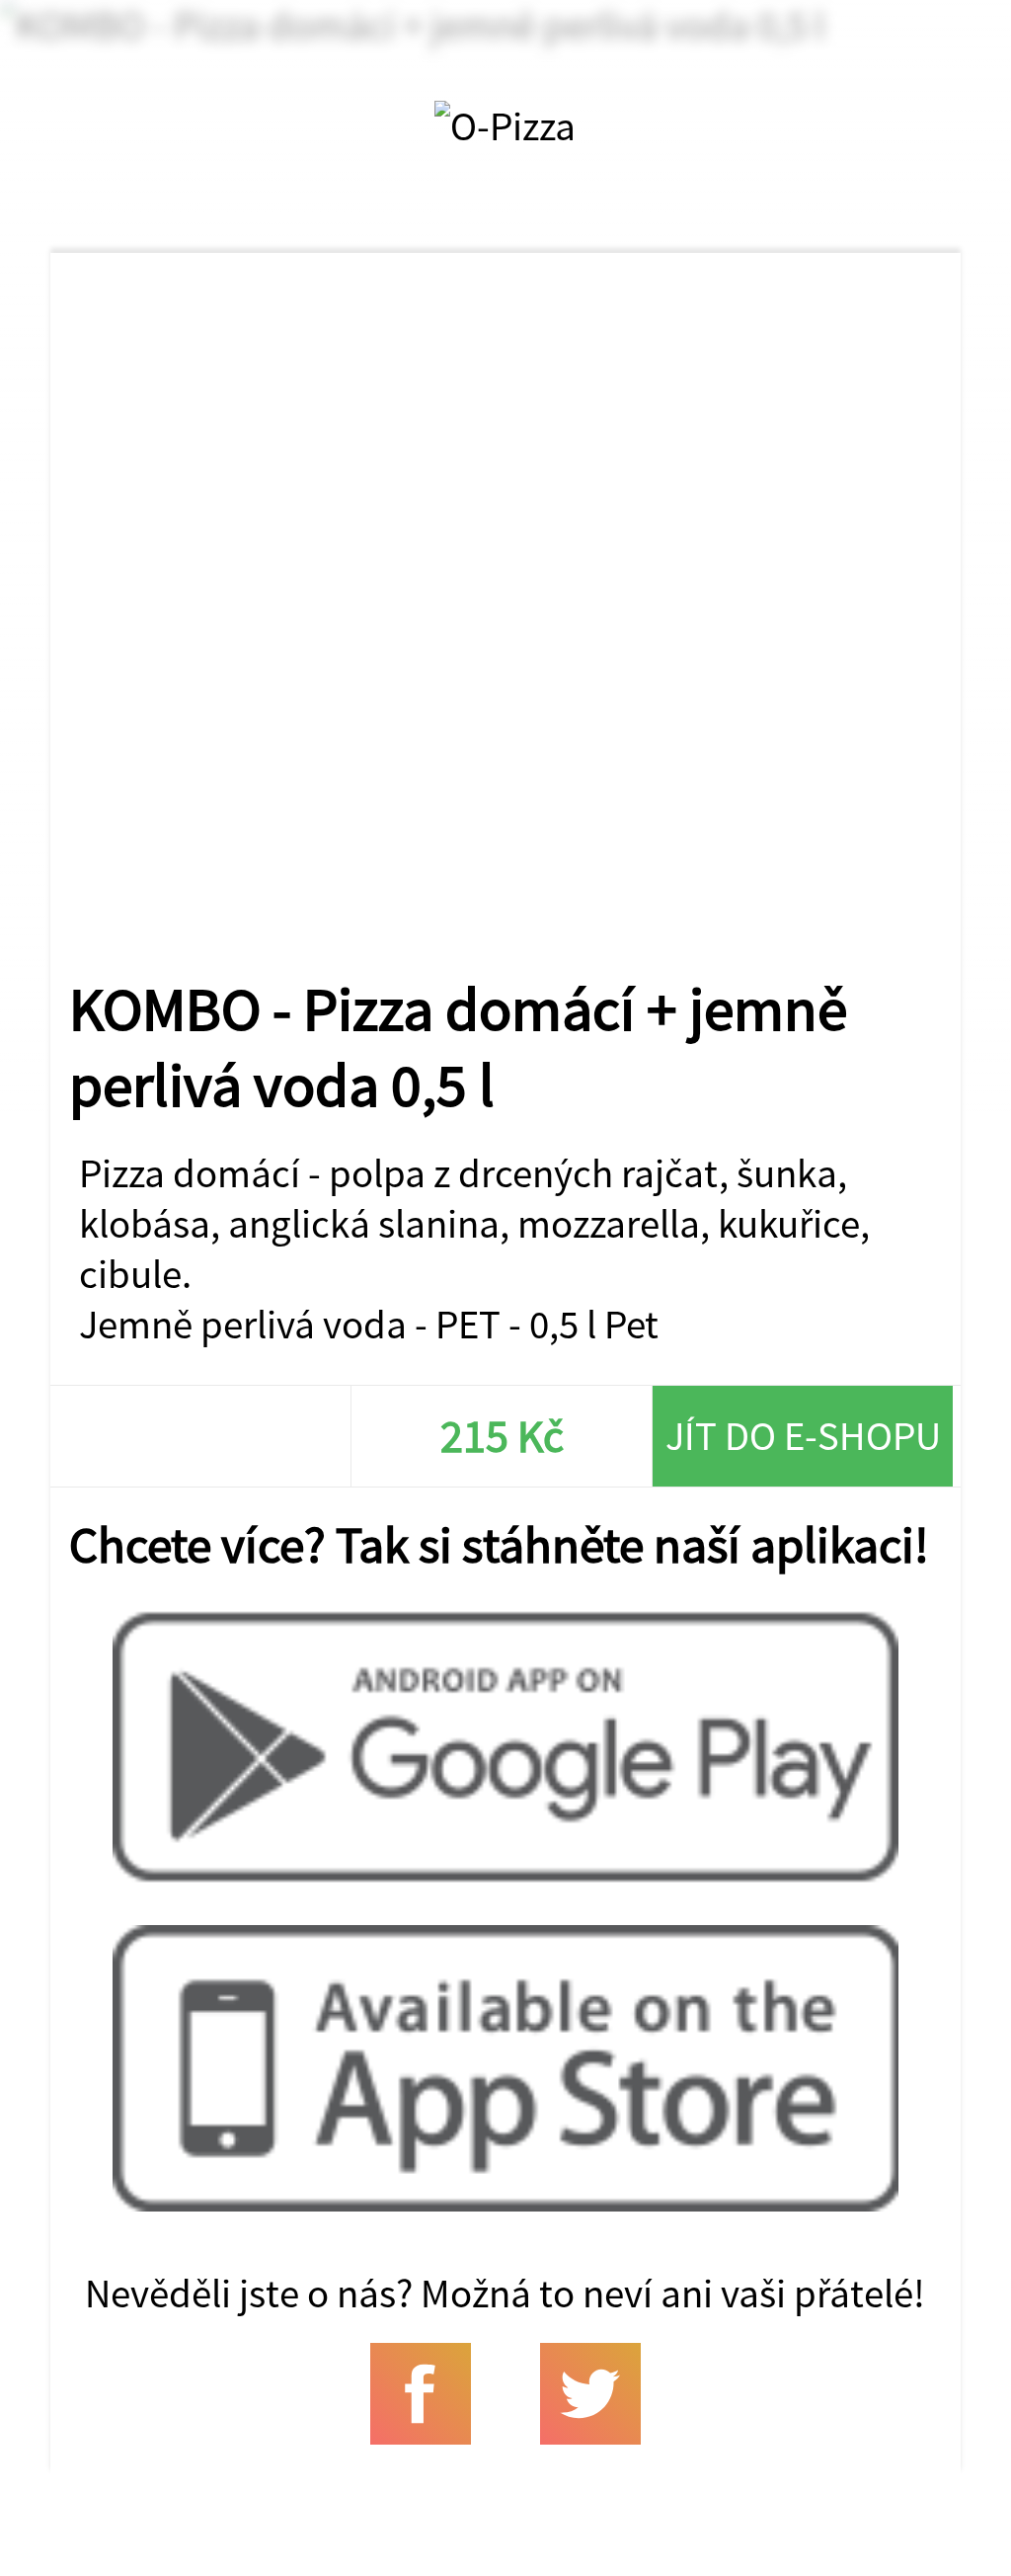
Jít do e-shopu (803, 1436)
